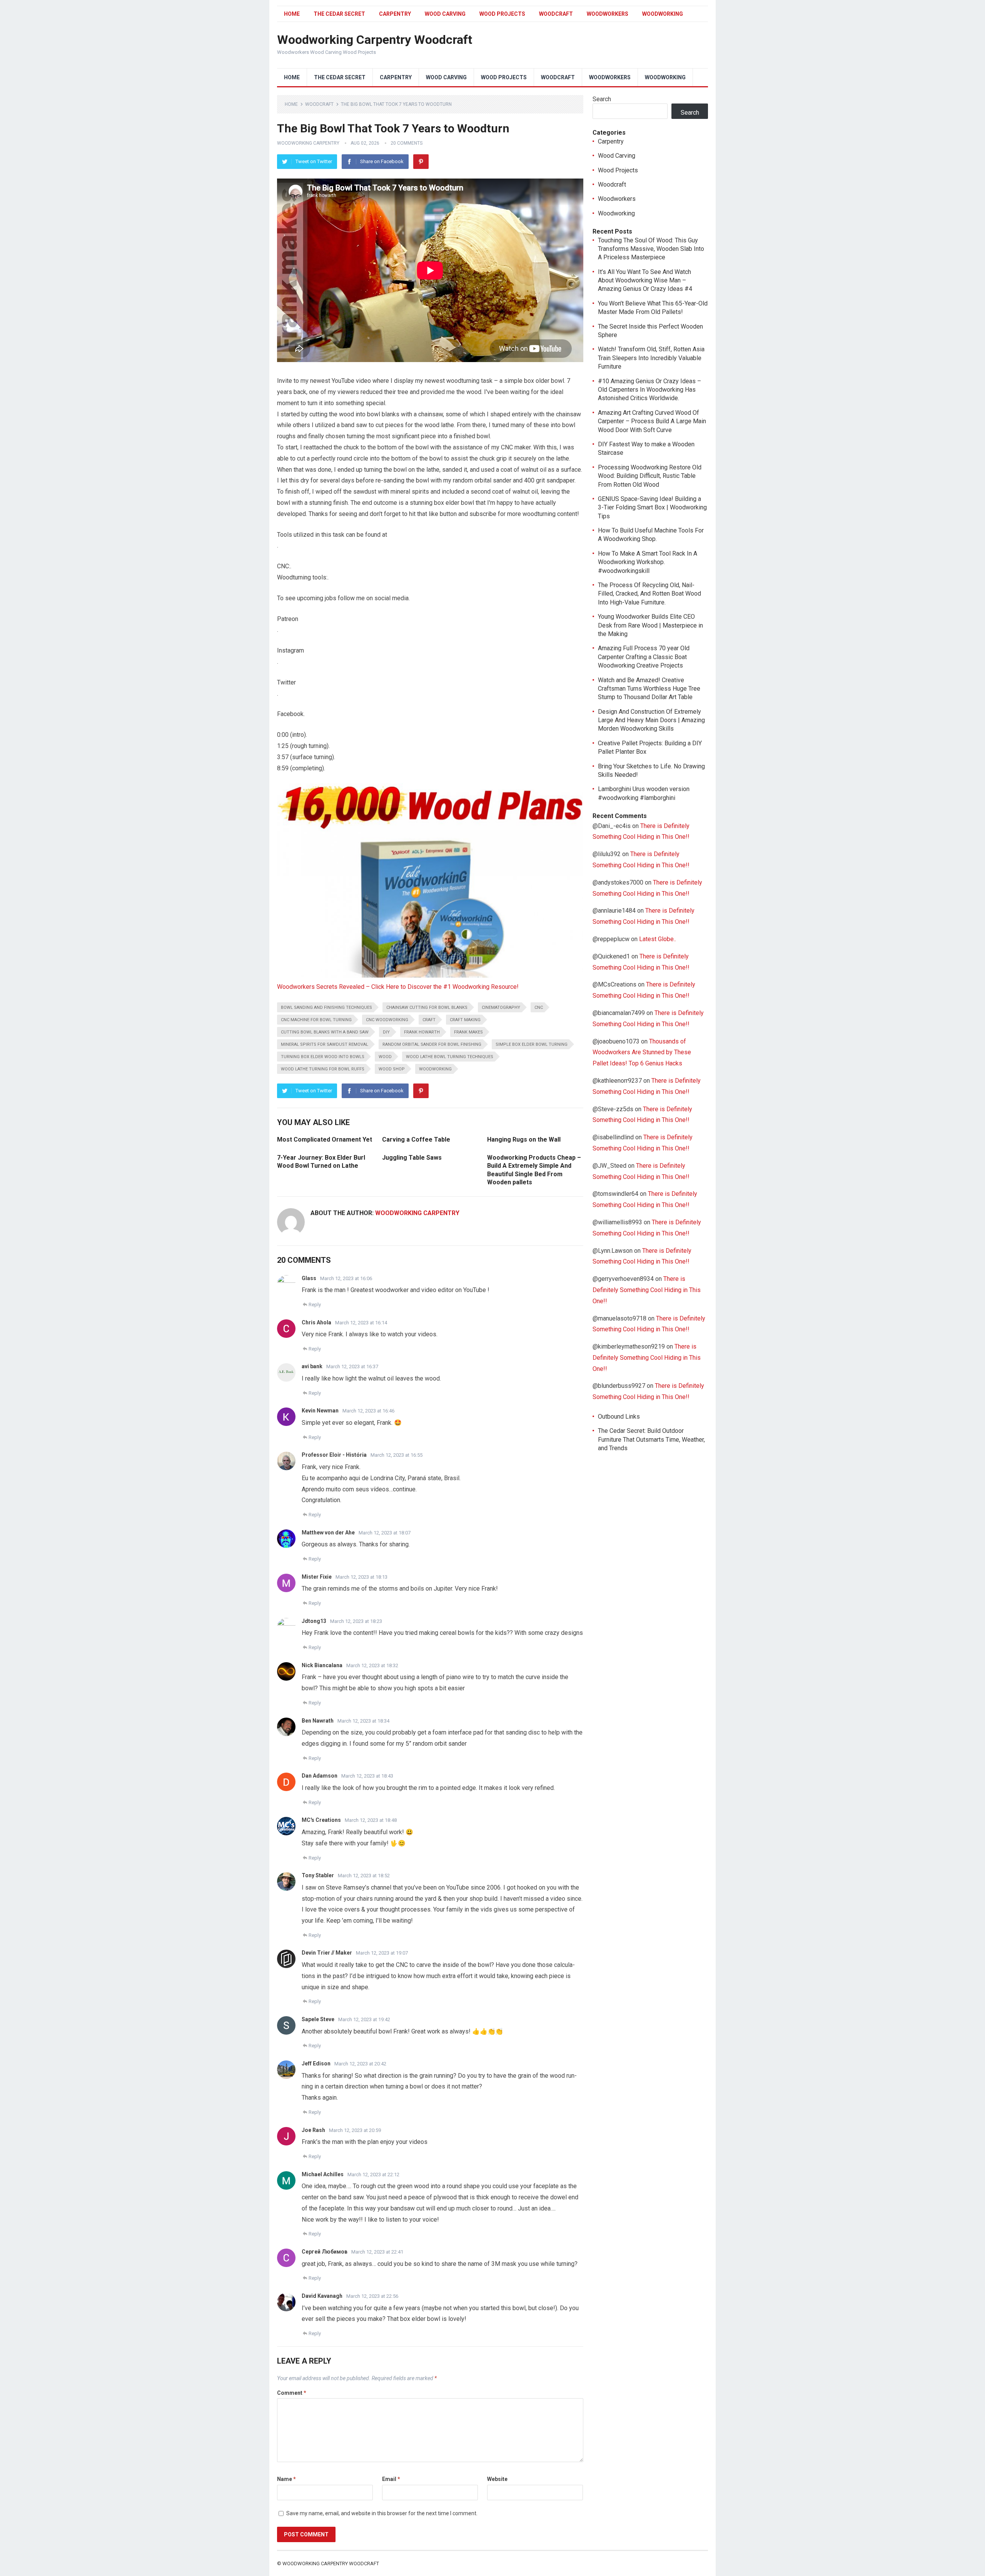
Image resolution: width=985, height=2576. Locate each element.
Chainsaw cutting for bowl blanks (427, 1008)
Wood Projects (502, 14)
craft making (465, 1020)
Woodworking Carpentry (308, 143)
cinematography (501, 1008)
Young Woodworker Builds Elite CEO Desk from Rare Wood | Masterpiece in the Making (650, 625)
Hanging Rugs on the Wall (524, 1139)
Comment (292, 2393)
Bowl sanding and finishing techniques (326, 1008)
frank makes (468, 1032)
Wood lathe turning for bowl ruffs (323, 1069)
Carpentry (395, 14)
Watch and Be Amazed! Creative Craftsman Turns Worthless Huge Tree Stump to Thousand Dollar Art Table (649, 689)
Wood (385, 1057)
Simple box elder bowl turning (532, 1044)
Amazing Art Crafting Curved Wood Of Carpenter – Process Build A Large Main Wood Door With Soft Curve (652, 421)
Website (497, 2479)
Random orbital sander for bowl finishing (432, 1044)
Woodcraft (556, 14)
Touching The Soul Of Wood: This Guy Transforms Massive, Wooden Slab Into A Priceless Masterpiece (651, 249)
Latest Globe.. (658, 939)
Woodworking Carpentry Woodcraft (375, 40)
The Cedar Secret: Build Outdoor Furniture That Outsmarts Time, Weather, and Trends (651, 1439)
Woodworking (663, 14)
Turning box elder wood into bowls (323, 1057)
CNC (539, 1008)
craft (429, 1020)
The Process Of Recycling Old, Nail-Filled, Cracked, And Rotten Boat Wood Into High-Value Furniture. (649, 594)
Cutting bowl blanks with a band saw (325, 1032)
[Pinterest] (421, 162)
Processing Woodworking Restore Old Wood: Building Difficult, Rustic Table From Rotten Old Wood (650, 476)
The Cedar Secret (339, 14)
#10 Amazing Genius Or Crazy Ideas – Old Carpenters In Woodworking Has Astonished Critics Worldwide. (649, 390)
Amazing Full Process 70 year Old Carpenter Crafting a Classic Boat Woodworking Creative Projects (644, 657)
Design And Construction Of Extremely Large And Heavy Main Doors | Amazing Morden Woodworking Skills (651, 720)
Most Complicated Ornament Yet (325, 1139)
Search (602, 99)
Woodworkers (608, 14)
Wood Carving (445, 14)
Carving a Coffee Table (416, 1139)
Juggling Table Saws (412, 1158)
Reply (315, 1305)
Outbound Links (619, 1417)
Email (391, 2479)
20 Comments (407, 143)
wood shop (392, 1069)
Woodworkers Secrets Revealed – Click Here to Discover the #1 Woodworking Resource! (398, 987)
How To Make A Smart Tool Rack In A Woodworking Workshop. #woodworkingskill (648, 562)
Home (292, 14)
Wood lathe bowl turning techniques (450, 1057)
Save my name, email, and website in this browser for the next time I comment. (382, 2513)
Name (286, 2479)
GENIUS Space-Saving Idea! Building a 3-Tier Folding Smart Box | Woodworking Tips (652, 508)
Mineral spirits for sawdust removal (325, 1044)
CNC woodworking (387, 1020)
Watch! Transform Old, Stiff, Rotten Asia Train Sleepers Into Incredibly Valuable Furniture (651, 358)
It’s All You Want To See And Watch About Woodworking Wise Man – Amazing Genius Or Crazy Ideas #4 (645, 280)
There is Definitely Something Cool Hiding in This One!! (647, 1290)
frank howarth (422, 1032)
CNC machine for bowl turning (316, 1020)
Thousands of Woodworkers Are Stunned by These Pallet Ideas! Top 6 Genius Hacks (642, 1053)
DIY (386, 1032)
